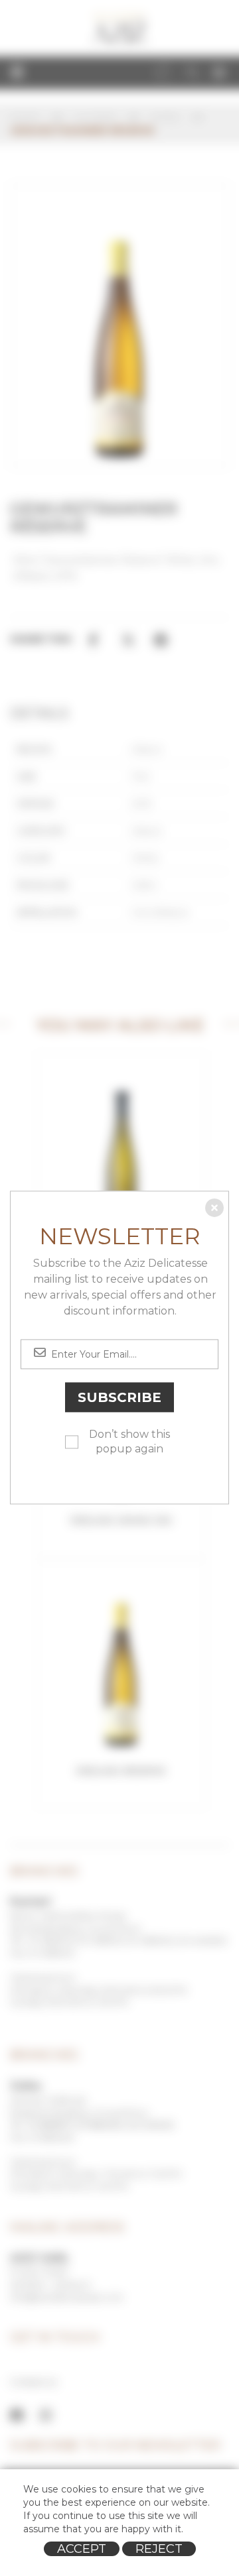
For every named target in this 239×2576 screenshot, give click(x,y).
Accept (82, 2549)
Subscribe (119, 1397)
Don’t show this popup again (129, 1442)
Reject (159, 2549)
